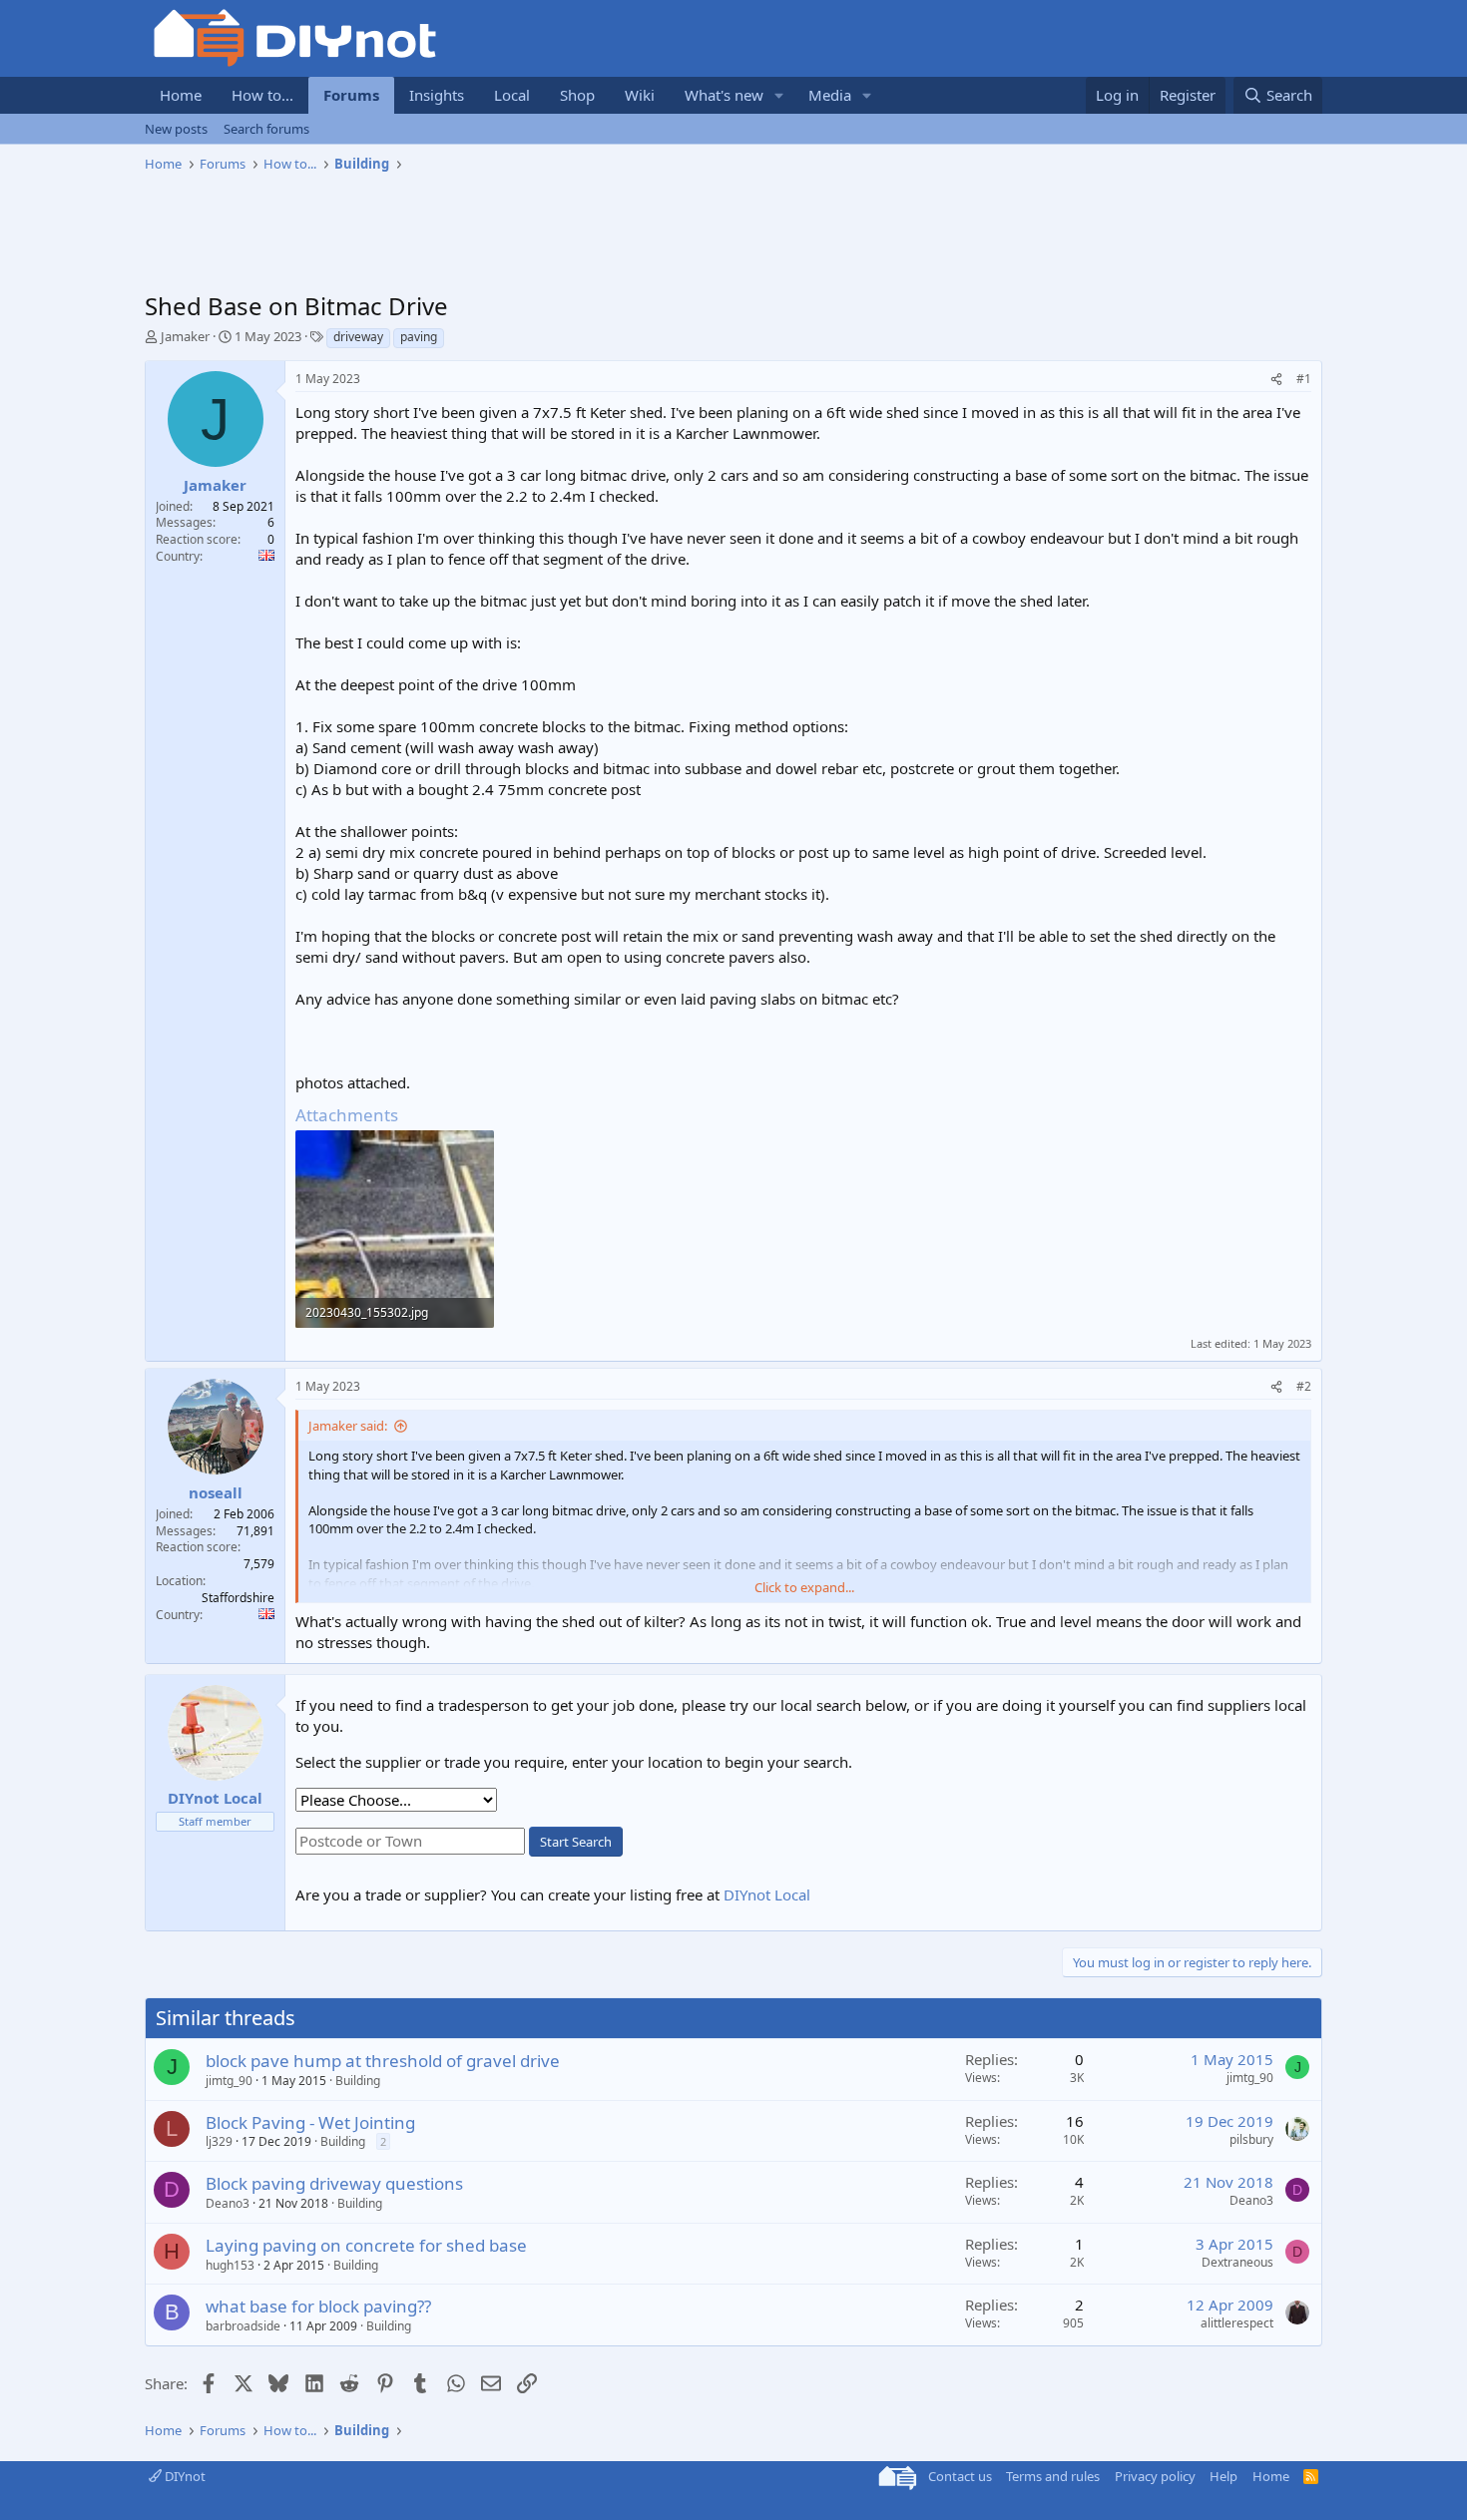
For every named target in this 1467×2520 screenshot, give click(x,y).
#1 (1304, 379)
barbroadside (243, 2326)
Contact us (960, 2476)
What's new (724, 95)
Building (358, 2081)
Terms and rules (1053, 2476)
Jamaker (185, 336)
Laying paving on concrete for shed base (366, 2245)
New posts (176, 129)
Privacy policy (1155, 2476)
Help (1223, 2476)
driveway (358, 337)
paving (419, 337)
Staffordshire (238, 1598)
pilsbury (1251, 2139)
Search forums (266, 129)
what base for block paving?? (318, 2306)
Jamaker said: (348, 1426)
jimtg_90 (229, 2081)
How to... (262, 95)
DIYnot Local (767, 1894)
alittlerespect (1237, 2323)
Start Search (576, 1842)
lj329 (219, 2141)
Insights (437, 95)
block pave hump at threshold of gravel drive (383, 2061)
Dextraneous (1237, 2262)
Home (181, 95)
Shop (577, 95)
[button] (779, 95)
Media (830, 95)
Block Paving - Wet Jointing (310, 2122)
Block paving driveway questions (334, 2183)
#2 (1304, 1386)
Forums (351, 95)
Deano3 (228, 2203)
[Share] (1276, 380)
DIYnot (184, 2476)
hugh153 (230, 2265)
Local (512, 95)
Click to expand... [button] (804, 1587)
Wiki (640, 95)
